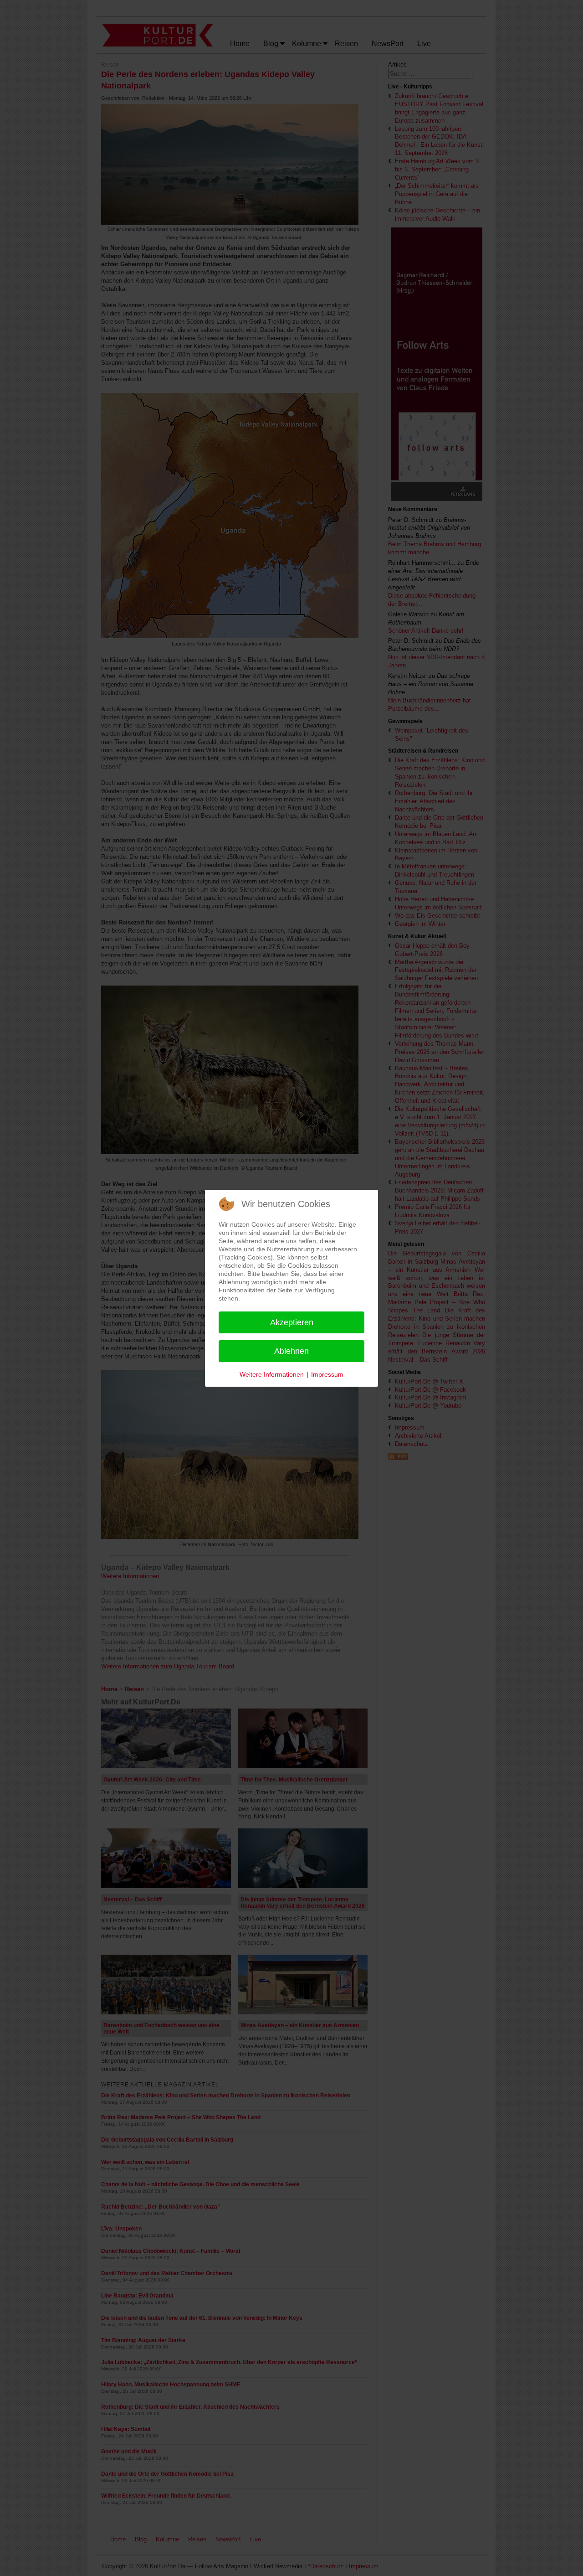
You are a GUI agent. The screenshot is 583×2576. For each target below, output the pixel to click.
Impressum (327, 1374)
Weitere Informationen (272, 1374)
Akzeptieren (292, 1322)
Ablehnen (291, 1351)
